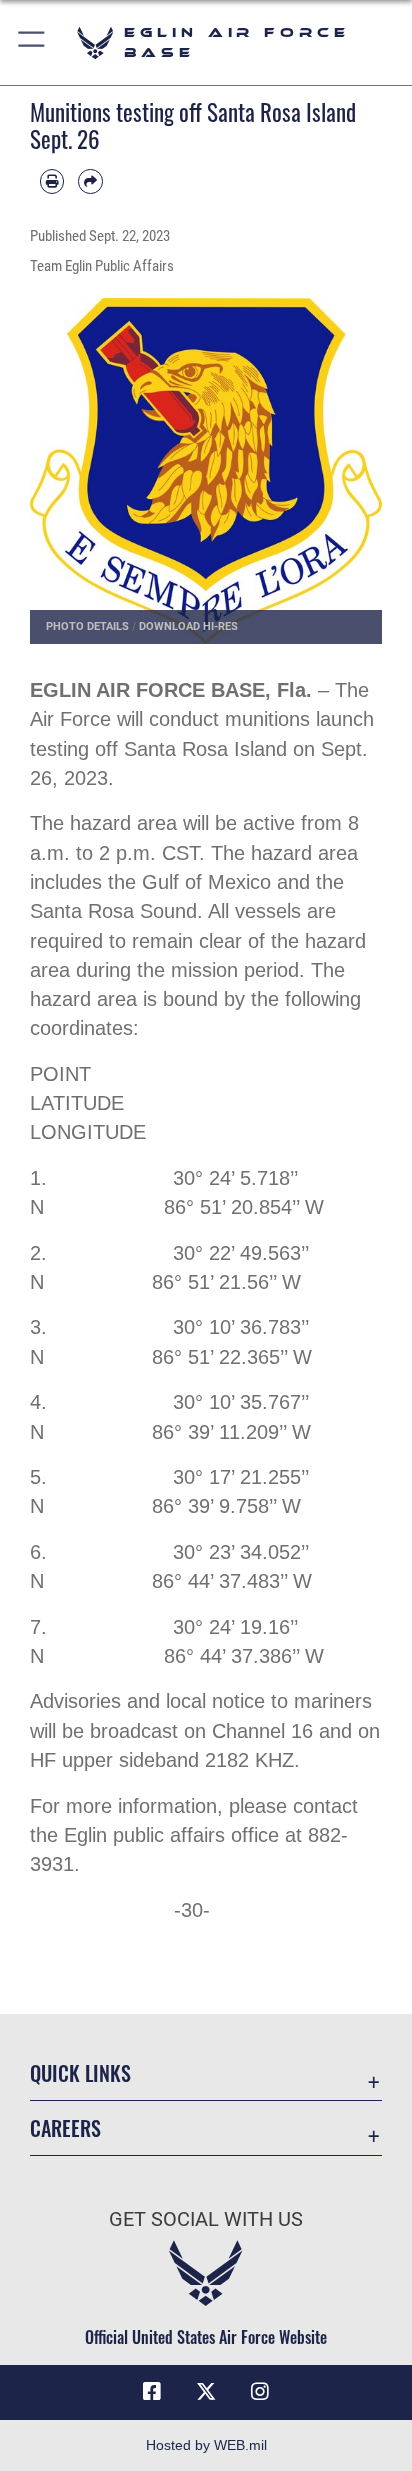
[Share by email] (90, 181)
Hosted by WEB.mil (206, 2445)
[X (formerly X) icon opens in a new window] (206, 2392)
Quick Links (80, 2073)
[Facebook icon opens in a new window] (152, 2392)
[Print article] (52, 181)
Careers (65, 2128)
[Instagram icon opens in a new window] (260, 2392)
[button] (32, 42)
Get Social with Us (206, 2219)
